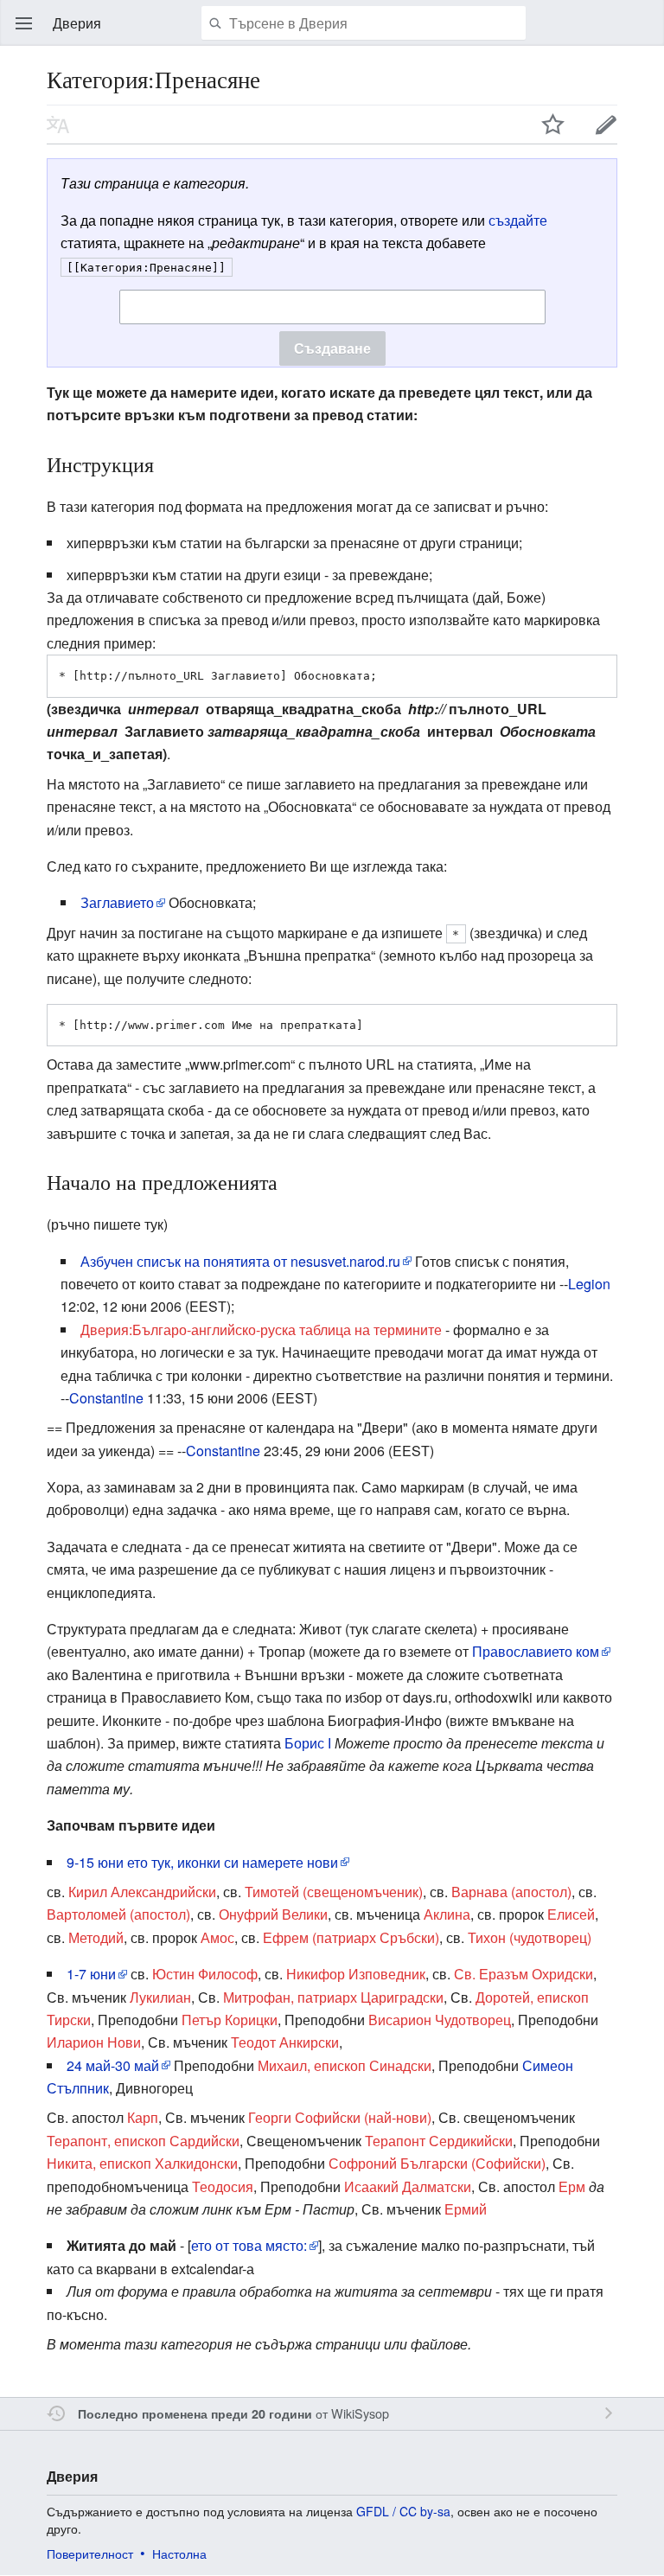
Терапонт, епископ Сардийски (143, 2141)
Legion (589, 1284)
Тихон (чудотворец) (530, 1937)
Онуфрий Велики (273, 1914)
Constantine (106, 1398)
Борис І (308, 1743)
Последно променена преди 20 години (195, 2413)
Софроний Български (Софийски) (437, 2163)
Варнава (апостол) (511, 1892)
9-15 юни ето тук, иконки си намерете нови (202, 1862)
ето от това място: (249, 2245)
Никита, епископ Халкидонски (142, 2163)
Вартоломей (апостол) (118, 1914)
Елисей (571, 1914)
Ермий (466, 2209)
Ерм (572, 2186)
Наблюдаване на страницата (553, 125)
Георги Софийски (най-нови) (340, 2117)
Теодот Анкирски (285, 2042)
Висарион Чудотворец (440, 2020)
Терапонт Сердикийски (439, 2141)
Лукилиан (160, 1997)
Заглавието (117, 902)
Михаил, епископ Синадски (345, 2065)
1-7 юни (91, 1974)
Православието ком (536, 1651)
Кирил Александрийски (142, 1892)
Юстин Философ (205, 1974)
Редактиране (606, 125)
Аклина (447, 1914)
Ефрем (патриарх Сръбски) (351, 1937)
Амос (217, 1937)
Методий (96, 1937)
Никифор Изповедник (356, 1974)
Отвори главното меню (24, 23)
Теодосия (223, 2186)
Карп (143, 2117)
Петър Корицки (230, 2020)
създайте (518, 220)
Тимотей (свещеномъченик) (334, 1892)
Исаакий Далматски (408, 2186)
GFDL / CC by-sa (403, 2511)
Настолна (179, 2554)
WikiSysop (360, 2413)
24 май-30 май (113, 2065)
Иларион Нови (94, 2042)
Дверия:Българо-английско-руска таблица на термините (261, 1330)
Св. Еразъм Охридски (524, 1974)
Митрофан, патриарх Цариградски (333, 1997)
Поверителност (90, 2554)
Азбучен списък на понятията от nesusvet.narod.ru (240, 1261)
